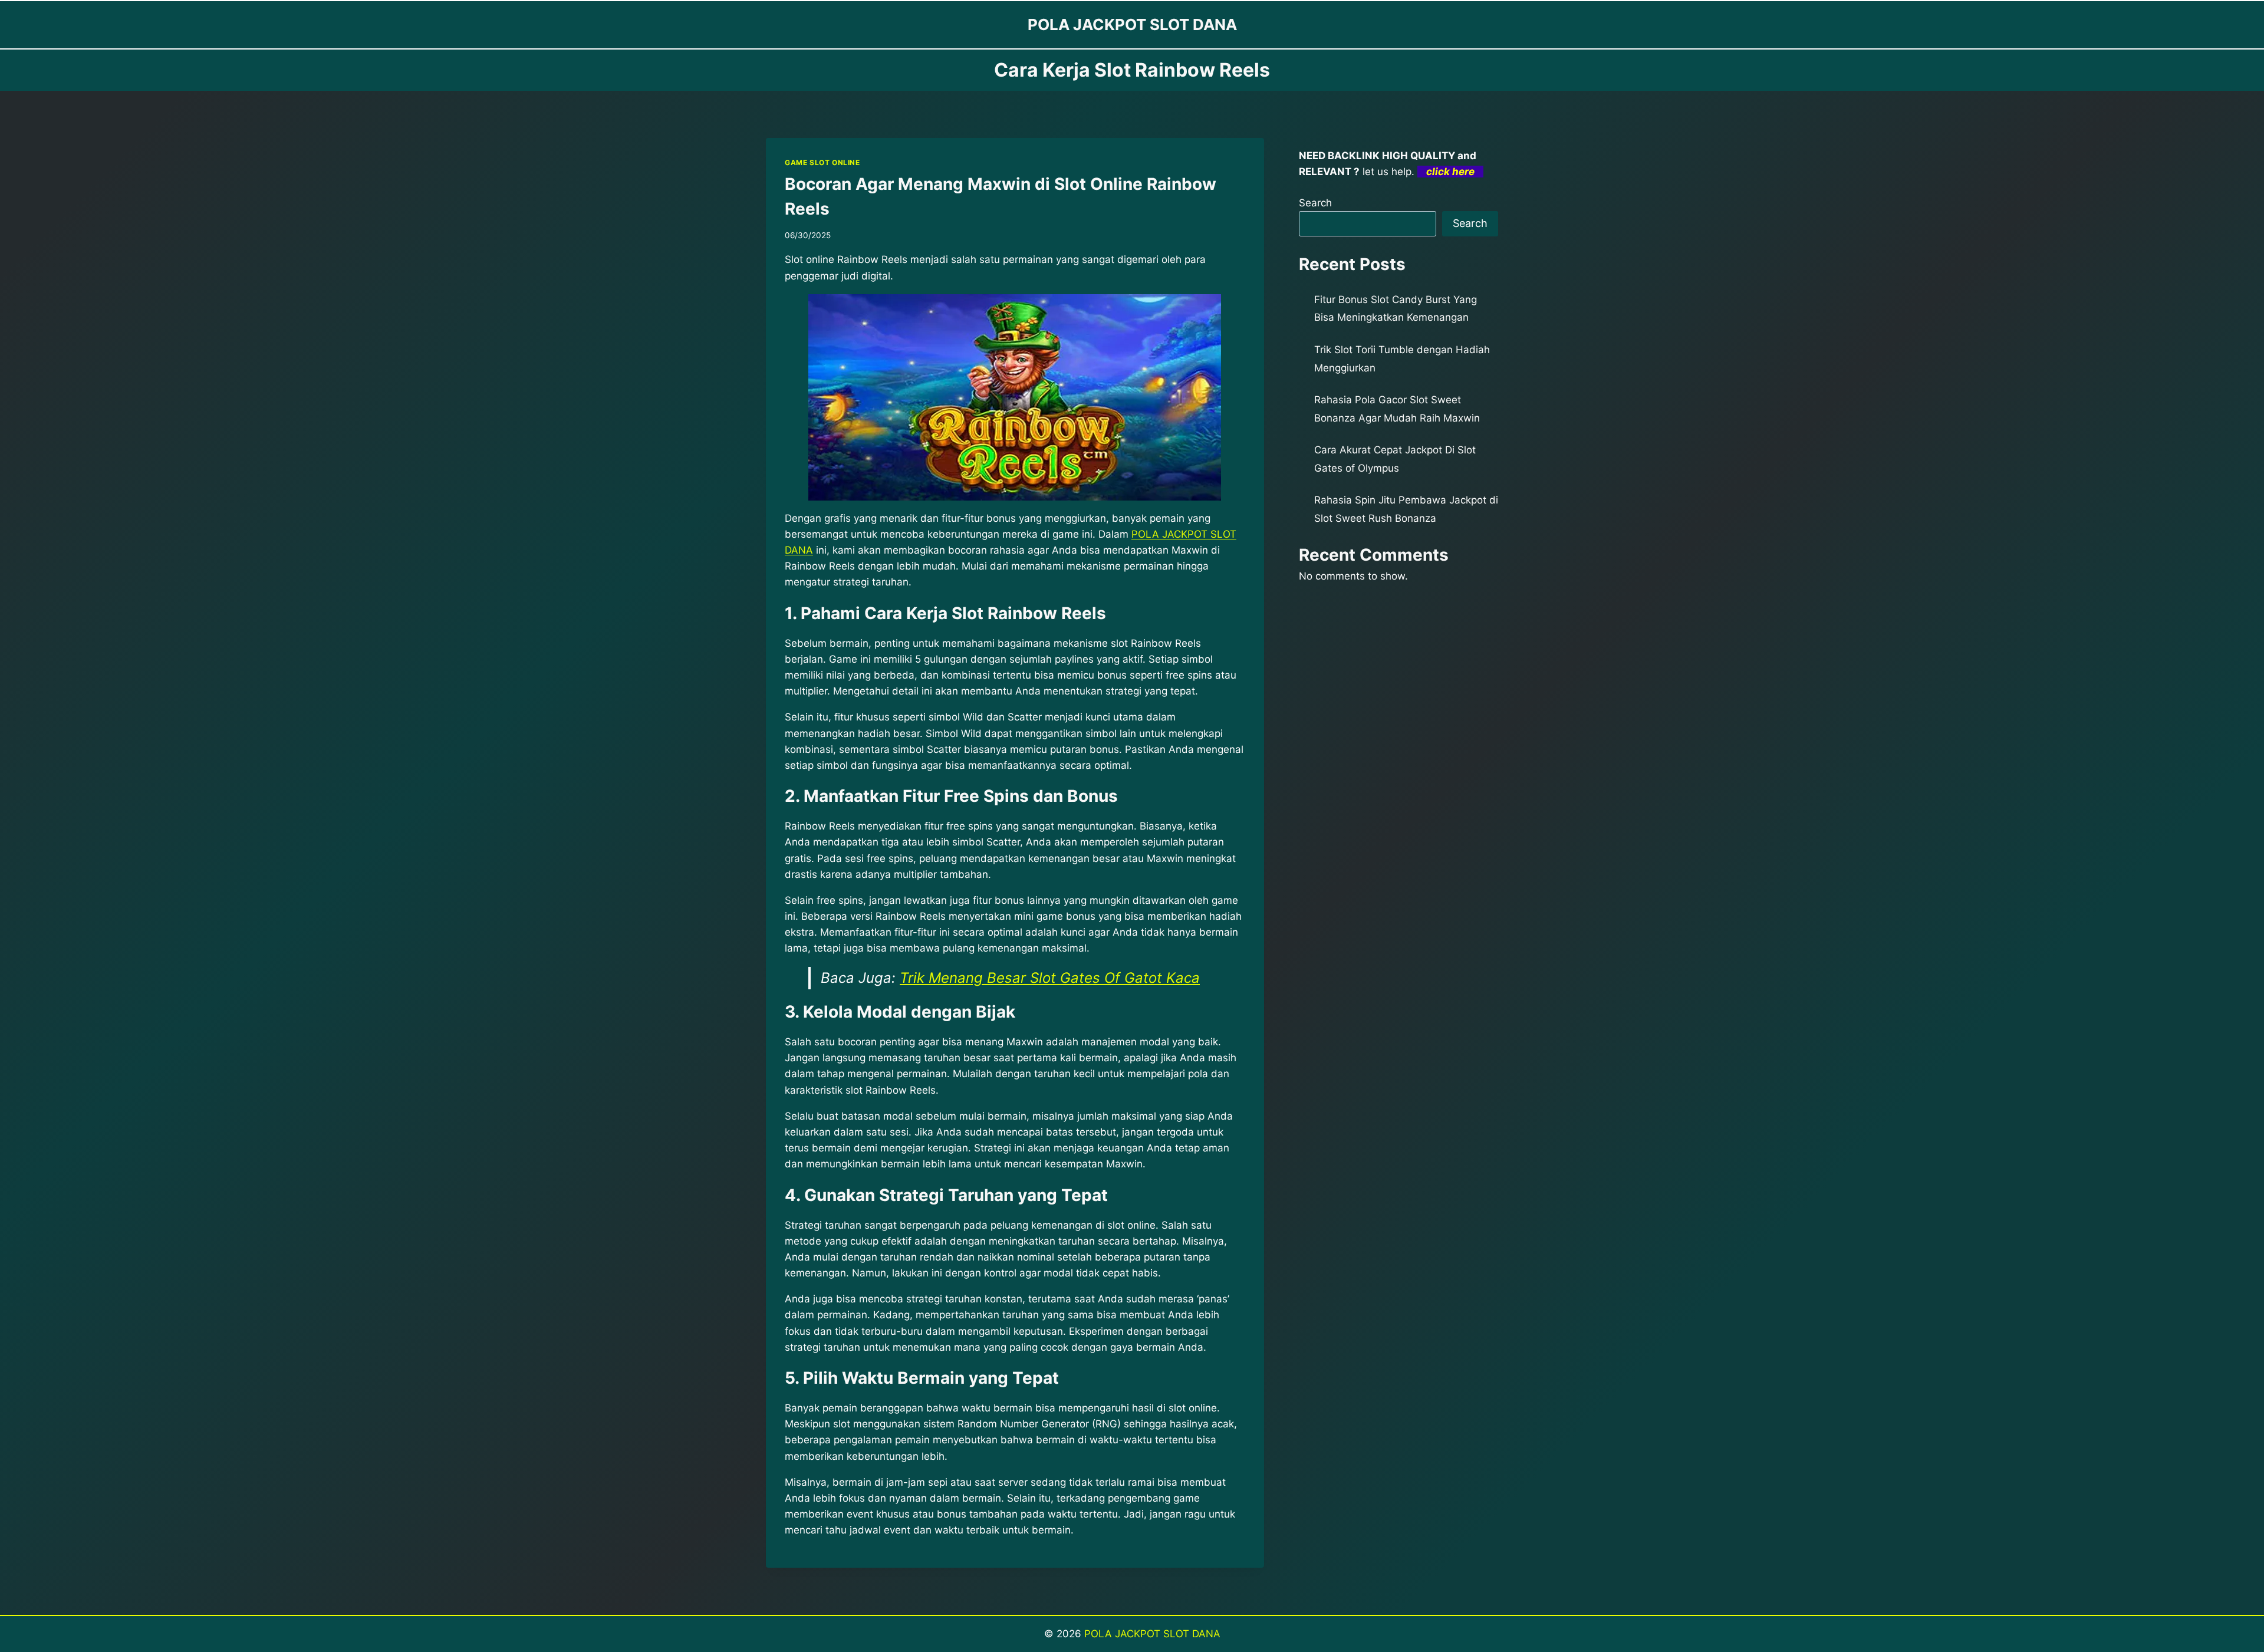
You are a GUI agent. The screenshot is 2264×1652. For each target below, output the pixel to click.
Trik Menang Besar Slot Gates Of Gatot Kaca (1050, 978)
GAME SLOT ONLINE (822, 162)
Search (1315, 203)
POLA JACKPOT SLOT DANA (1152, 1634)
